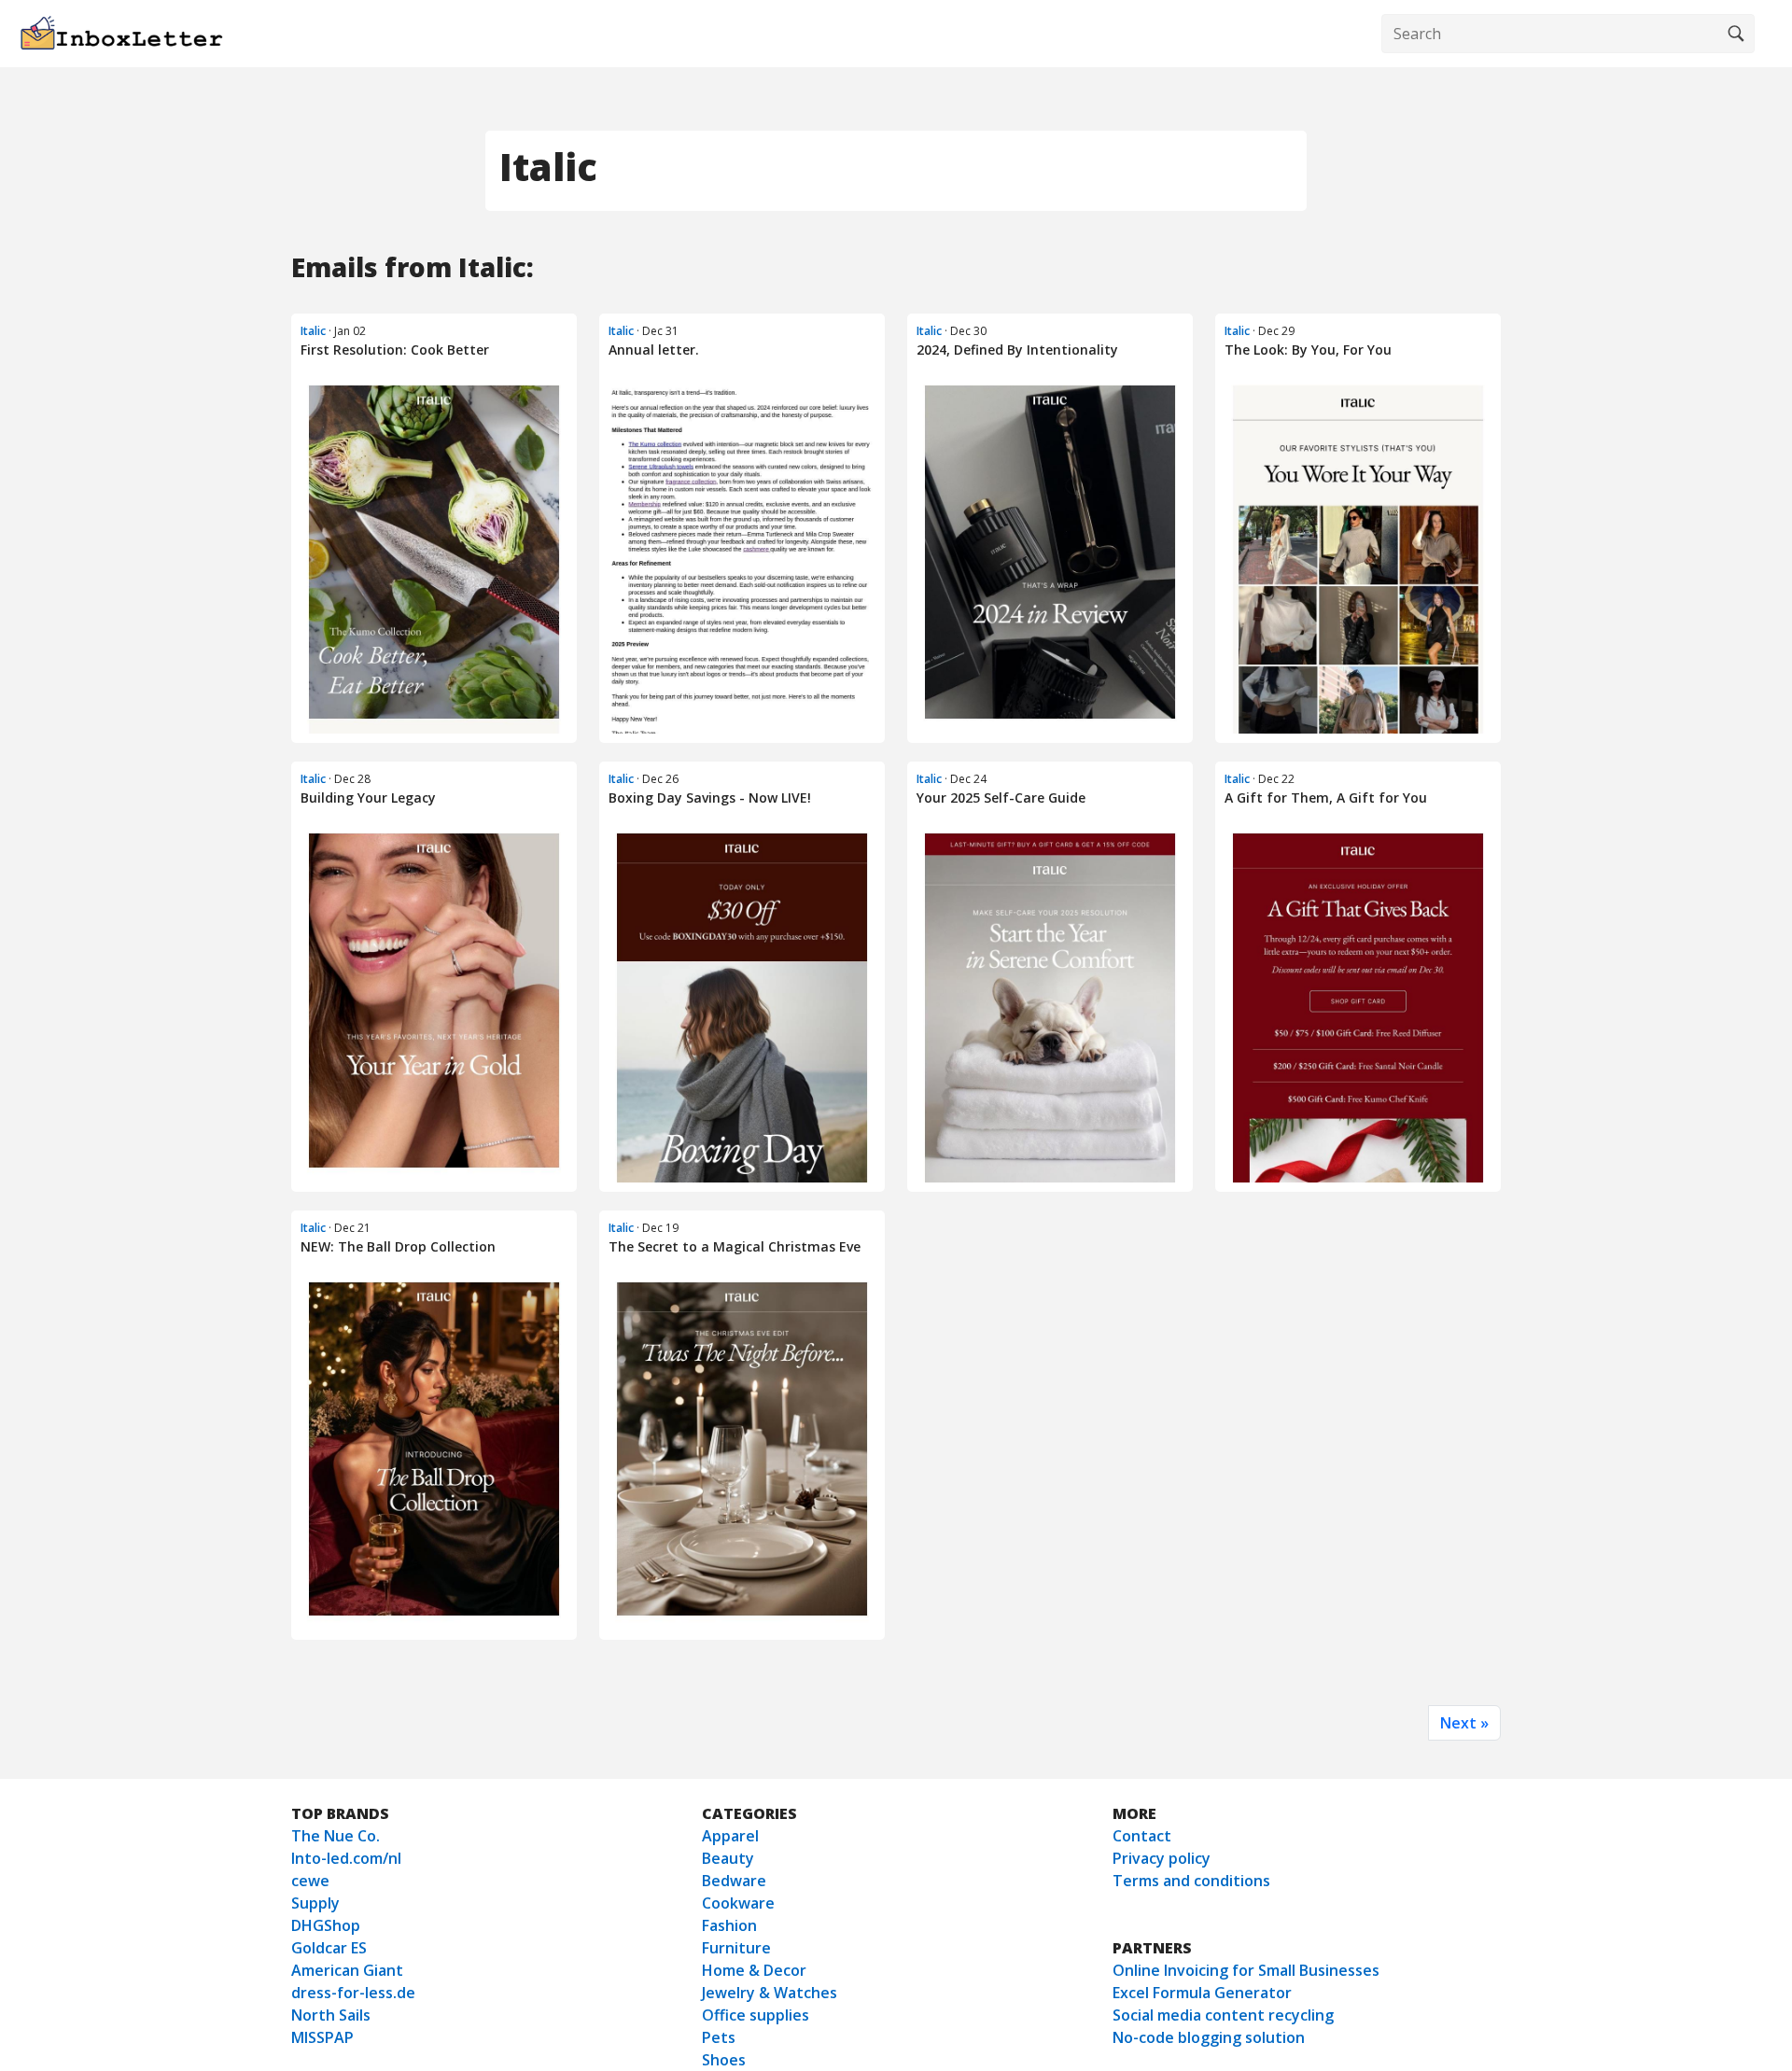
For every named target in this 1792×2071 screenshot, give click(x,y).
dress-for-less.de (353, 1993)
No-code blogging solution (1209, 2037)
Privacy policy (1162, 1858)
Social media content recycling (1223, 2015)
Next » (1464, 1723)
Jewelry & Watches (770, 1993)
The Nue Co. (336, 1836)
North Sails (331, 2015)
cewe (310, 1881)
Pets (719, 2037)
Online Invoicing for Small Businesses (1246, 1970)
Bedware (734, 1881)
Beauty (728, 1858)
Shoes (724, 2060)
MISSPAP (322, 2037)
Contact (1142, 1836)
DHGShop (326, 1925)
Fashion (729, 1925)
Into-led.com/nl (346, 1858)
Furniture (736, 1948)
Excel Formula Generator (1202, 1993)
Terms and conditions (1191, 1881)
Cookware (738, 1903)
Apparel (730, 1836)
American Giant (347, 1970)
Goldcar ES (329, 1948)
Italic (313, 331)
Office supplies (756, 2015)
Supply (315, 1903)
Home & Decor (754, 1970)
